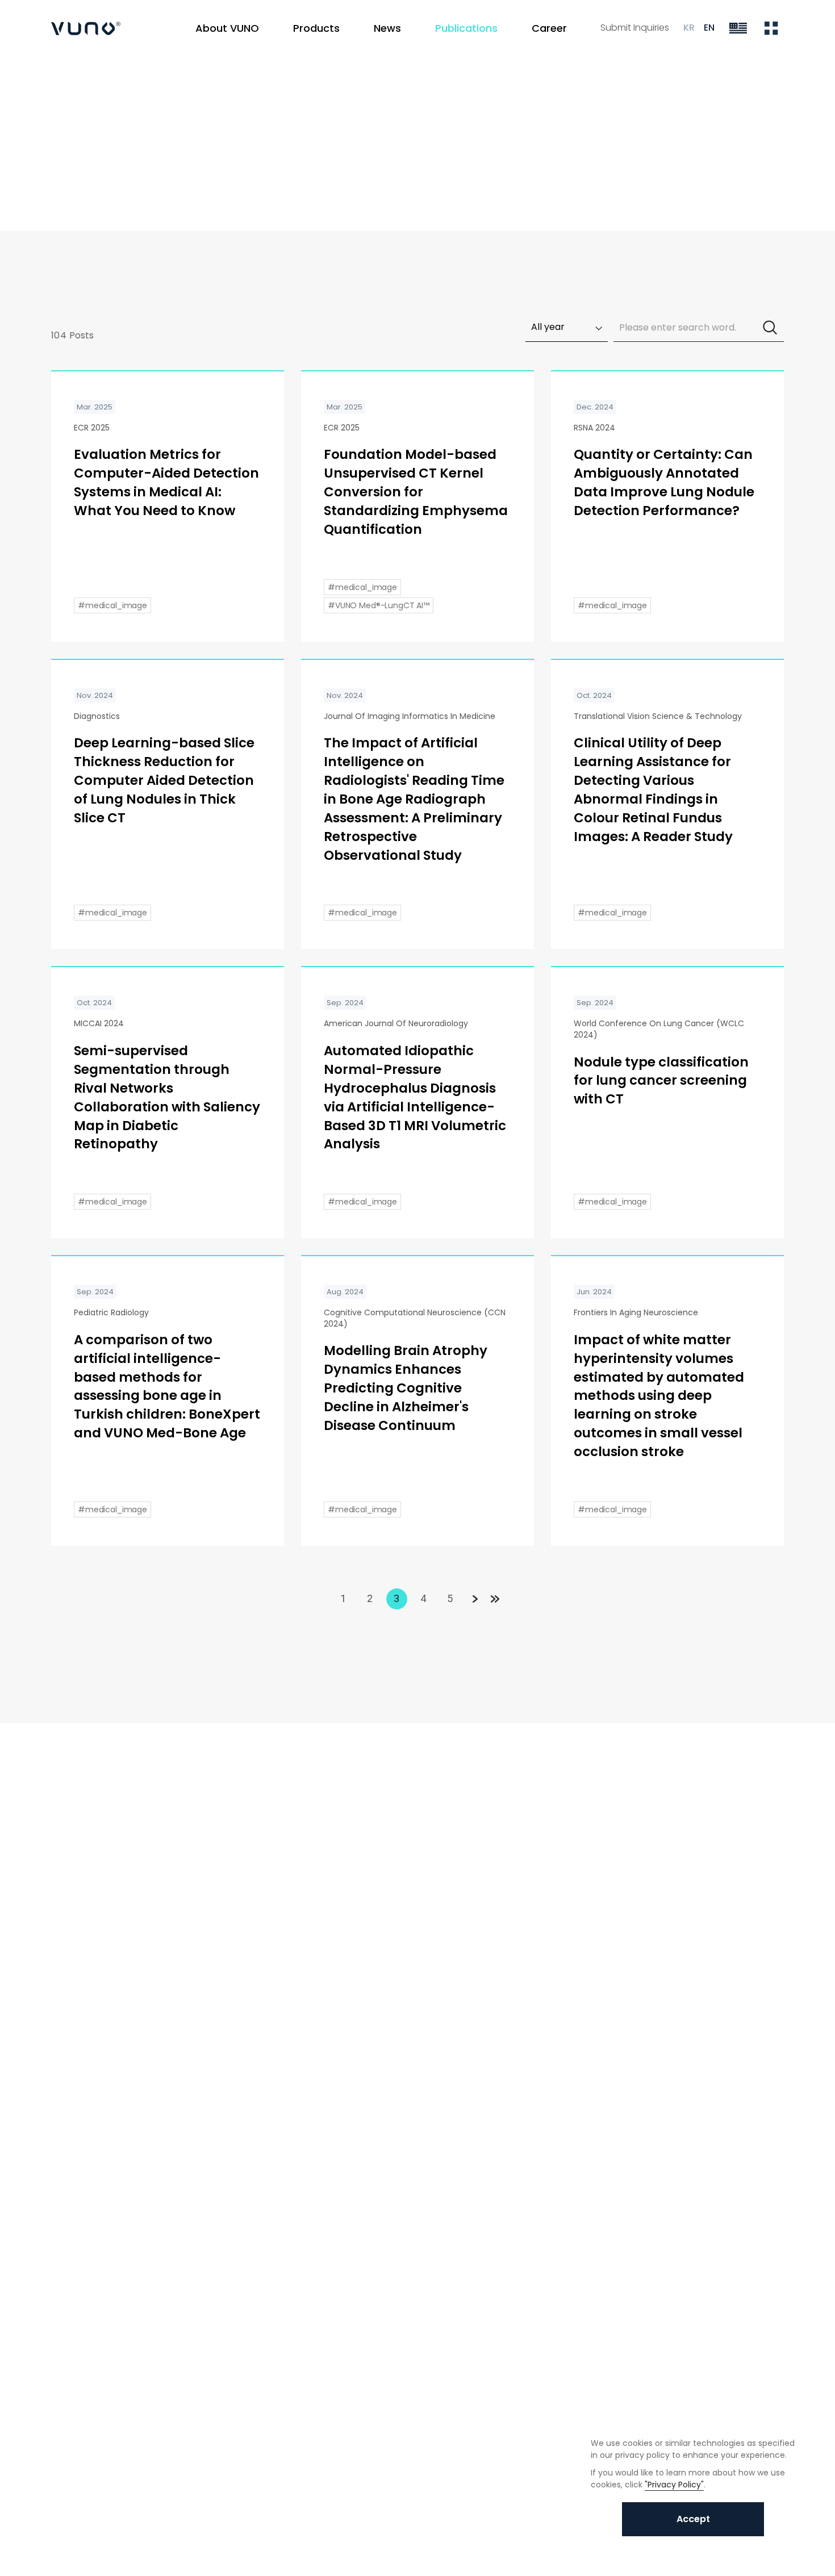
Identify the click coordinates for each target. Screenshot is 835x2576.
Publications (118, 106)
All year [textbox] (548, 327)
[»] (495, 1599)
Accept (693, 2519)
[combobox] (567, 328)
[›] (474, 1599)
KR (689, 28)
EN (709, 28)
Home (62, 106)
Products (316, 28)
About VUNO (227, 28)
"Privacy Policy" (674, 2485)
